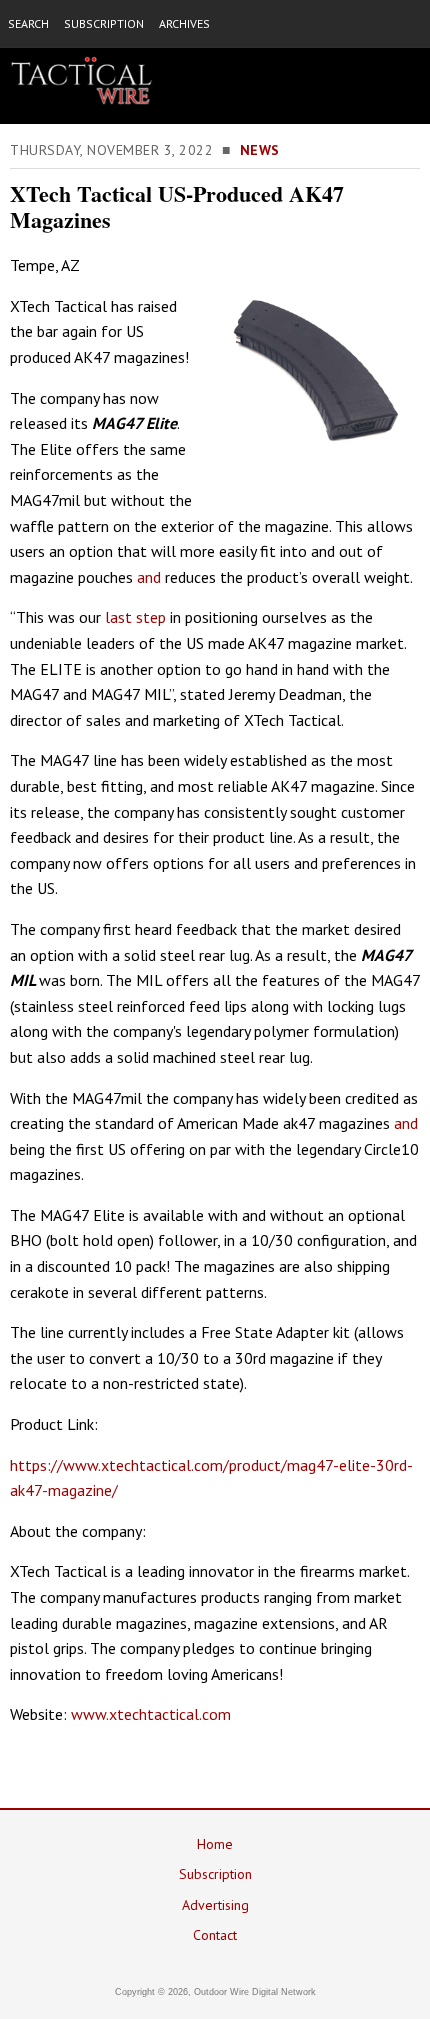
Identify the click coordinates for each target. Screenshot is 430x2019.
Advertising (215, 1905)
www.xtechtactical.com (151, 1714)
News (260, 150)
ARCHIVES (184, 23)
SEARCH (28, 23)
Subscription (215, 1874)
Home (215, 1844)
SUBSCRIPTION (104, 23)
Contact (215, 1935)
